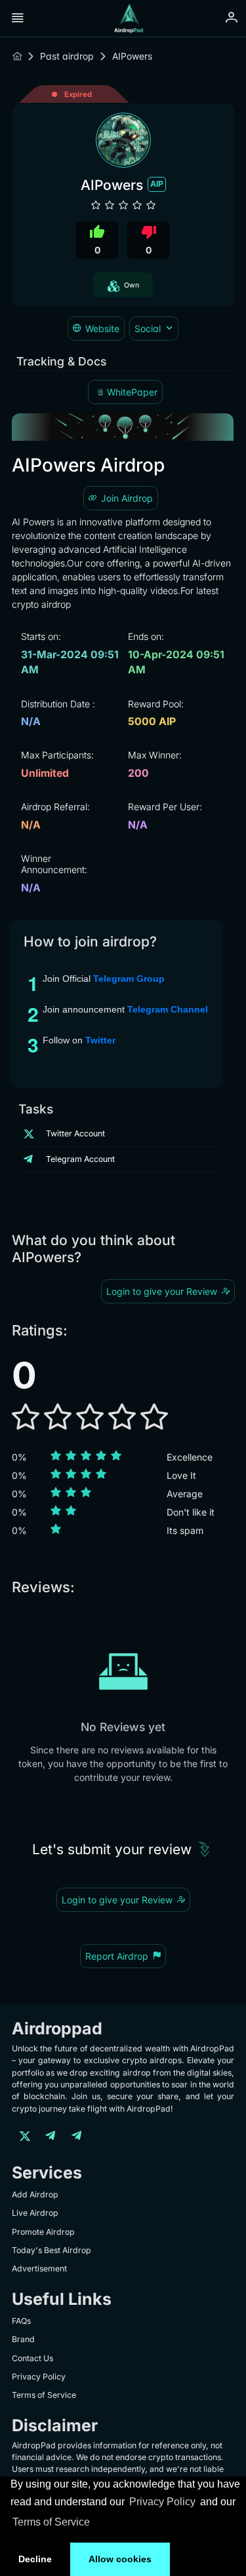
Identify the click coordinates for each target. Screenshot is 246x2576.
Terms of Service (51, 2522)
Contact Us (32, 2358)
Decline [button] (35, 2559)
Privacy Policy (162, 2502)
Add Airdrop (35, 2194)
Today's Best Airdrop (51, 2250)
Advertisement (39, 2268)
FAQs (21, 2321)
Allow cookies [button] (120, 2559)
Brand (23, 2339)
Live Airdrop (35, 2213)
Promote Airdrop (43, 2232)
